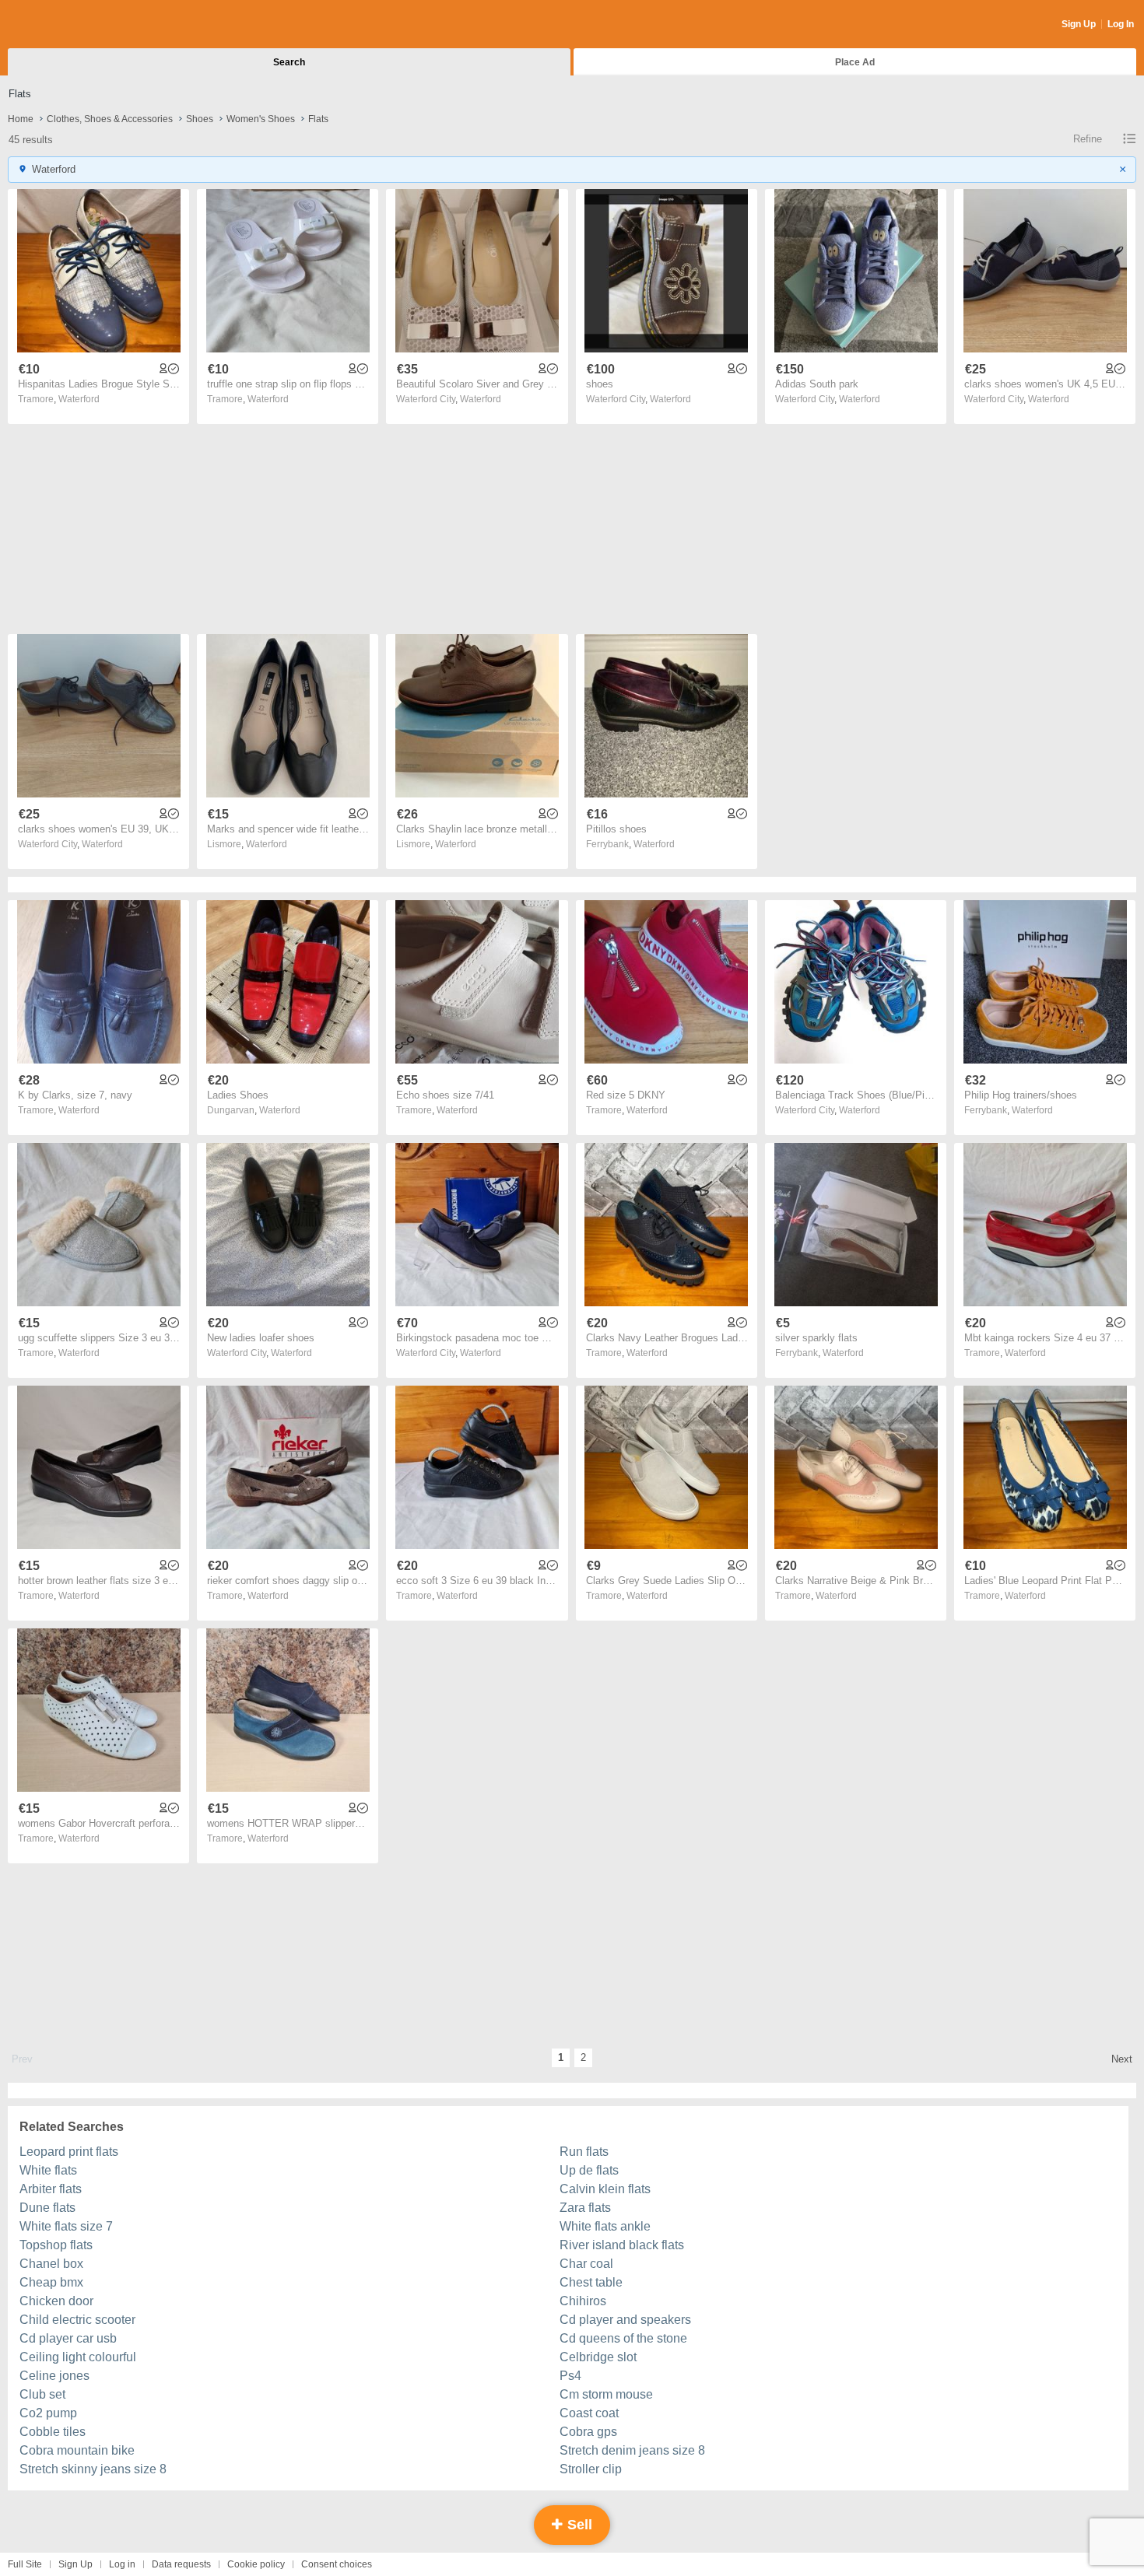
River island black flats (622, 2245)
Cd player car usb (68, 2338)
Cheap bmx (51, 2282)
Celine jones (54, 2376)
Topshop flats (56, 2245)
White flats (48, 2170)
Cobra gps (588, 2432)
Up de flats (589, 2170)
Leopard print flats (69, 2152)
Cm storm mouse (606, 2394)
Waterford (79, 399)
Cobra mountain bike (77, 2450)
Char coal (586, 2264)
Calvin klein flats (605, 2189)
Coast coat (589, 2413)
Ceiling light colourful (78, 2357)
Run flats (584, 2152)
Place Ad (855, 62)
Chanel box (51, 2264)
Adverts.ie (69, 25)
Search (289, 62)
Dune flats (47, 2208)
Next (1122, 2059)
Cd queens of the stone (623, 2338)
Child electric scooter (77, 2320)
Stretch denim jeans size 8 (632, 2450)
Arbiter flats (51, 2189)
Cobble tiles (53, 2432)
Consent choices (337, 2564)
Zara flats (585, 2208)
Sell (578, 2525)
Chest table (591, 2282)
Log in (122, 2564)
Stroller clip (591, 2469)
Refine (1088, 139)
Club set (42, 2394)
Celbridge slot (598, 2357)
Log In (1121, 24)
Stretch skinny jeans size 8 (93, 2469)
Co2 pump (48, 2413)
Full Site (25, 2564)
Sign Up (1079, 24)
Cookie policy (256, 2564)
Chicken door (56, 2301)
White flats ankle (605, 2226)
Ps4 (570, 2376)
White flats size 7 (66, 2226)
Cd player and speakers (625, 2320)
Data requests (181, 2564)
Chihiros (583, 2301)
